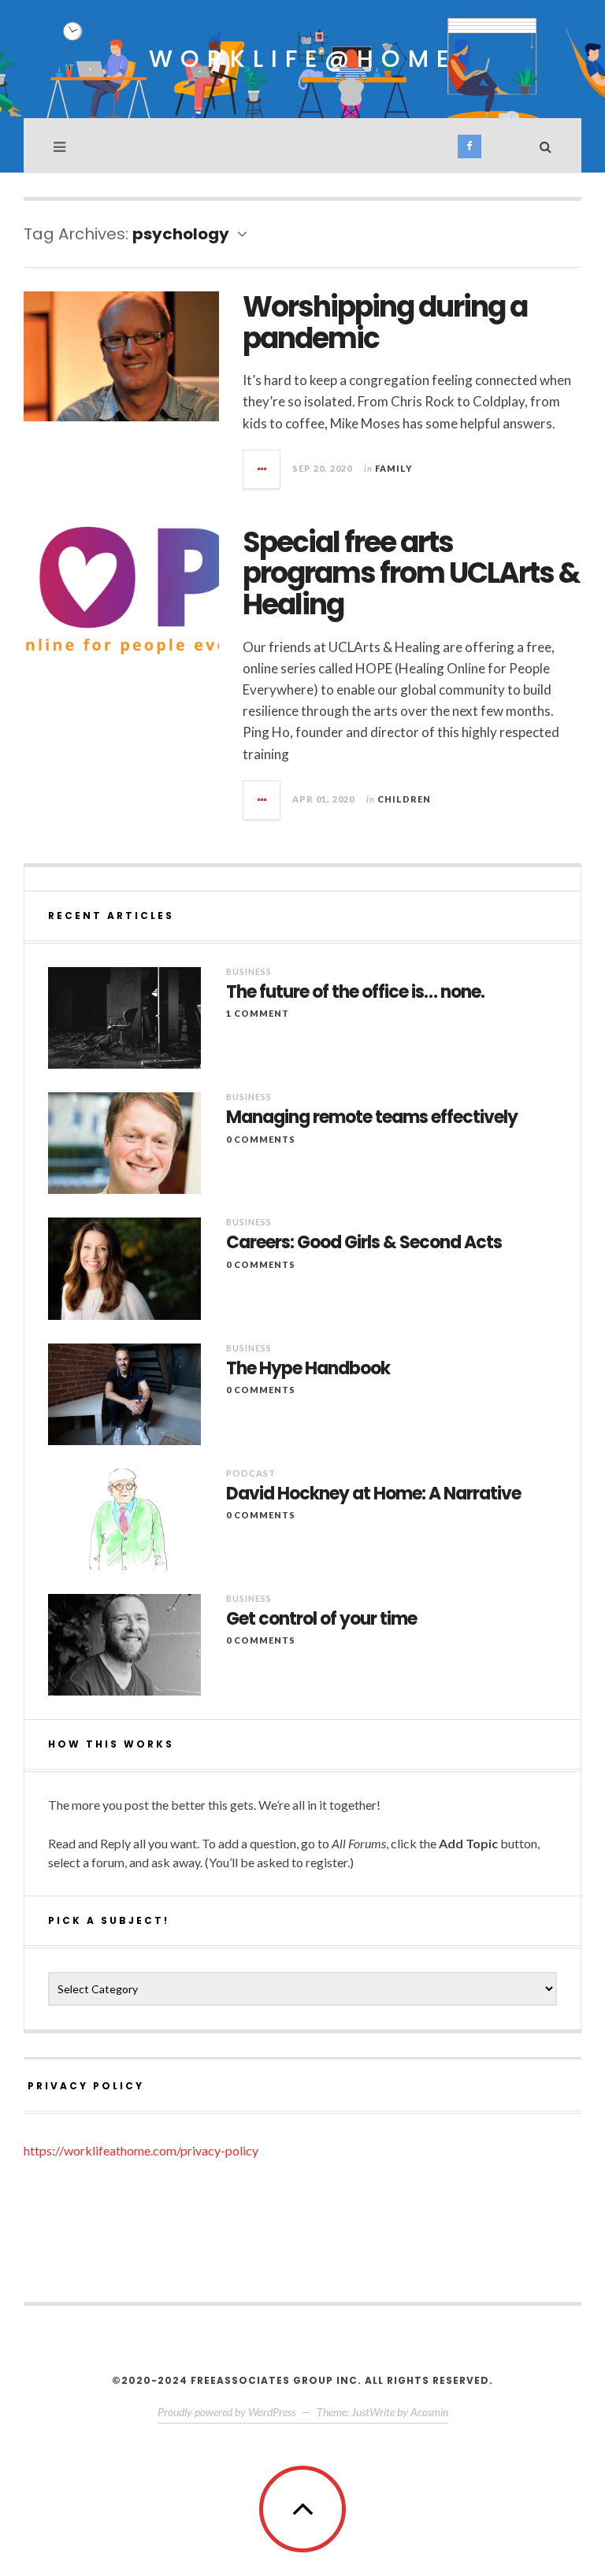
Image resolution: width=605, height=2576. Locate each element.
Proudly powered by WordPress (226, 2412)
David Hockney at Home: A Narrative (373, 1494)
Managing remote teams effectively (372, 1118)
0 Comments (261, 1139)
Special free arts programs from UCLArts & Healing (411, 573)
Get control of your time (321, 1619)
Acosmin (429, 2412)
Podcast (251, 1473)
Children (404, 799)
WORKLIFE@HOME (302, 59)
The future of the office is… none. (355, 992)
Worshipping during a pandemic (385, 322)
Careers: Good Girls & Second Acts (364, 1243)
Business (249, 971)
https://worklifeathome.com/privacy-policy (141, 2150)
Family (394, 468)
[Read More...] (262, 469)
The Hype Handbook (308, 1369)
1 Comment (258, 1013)
